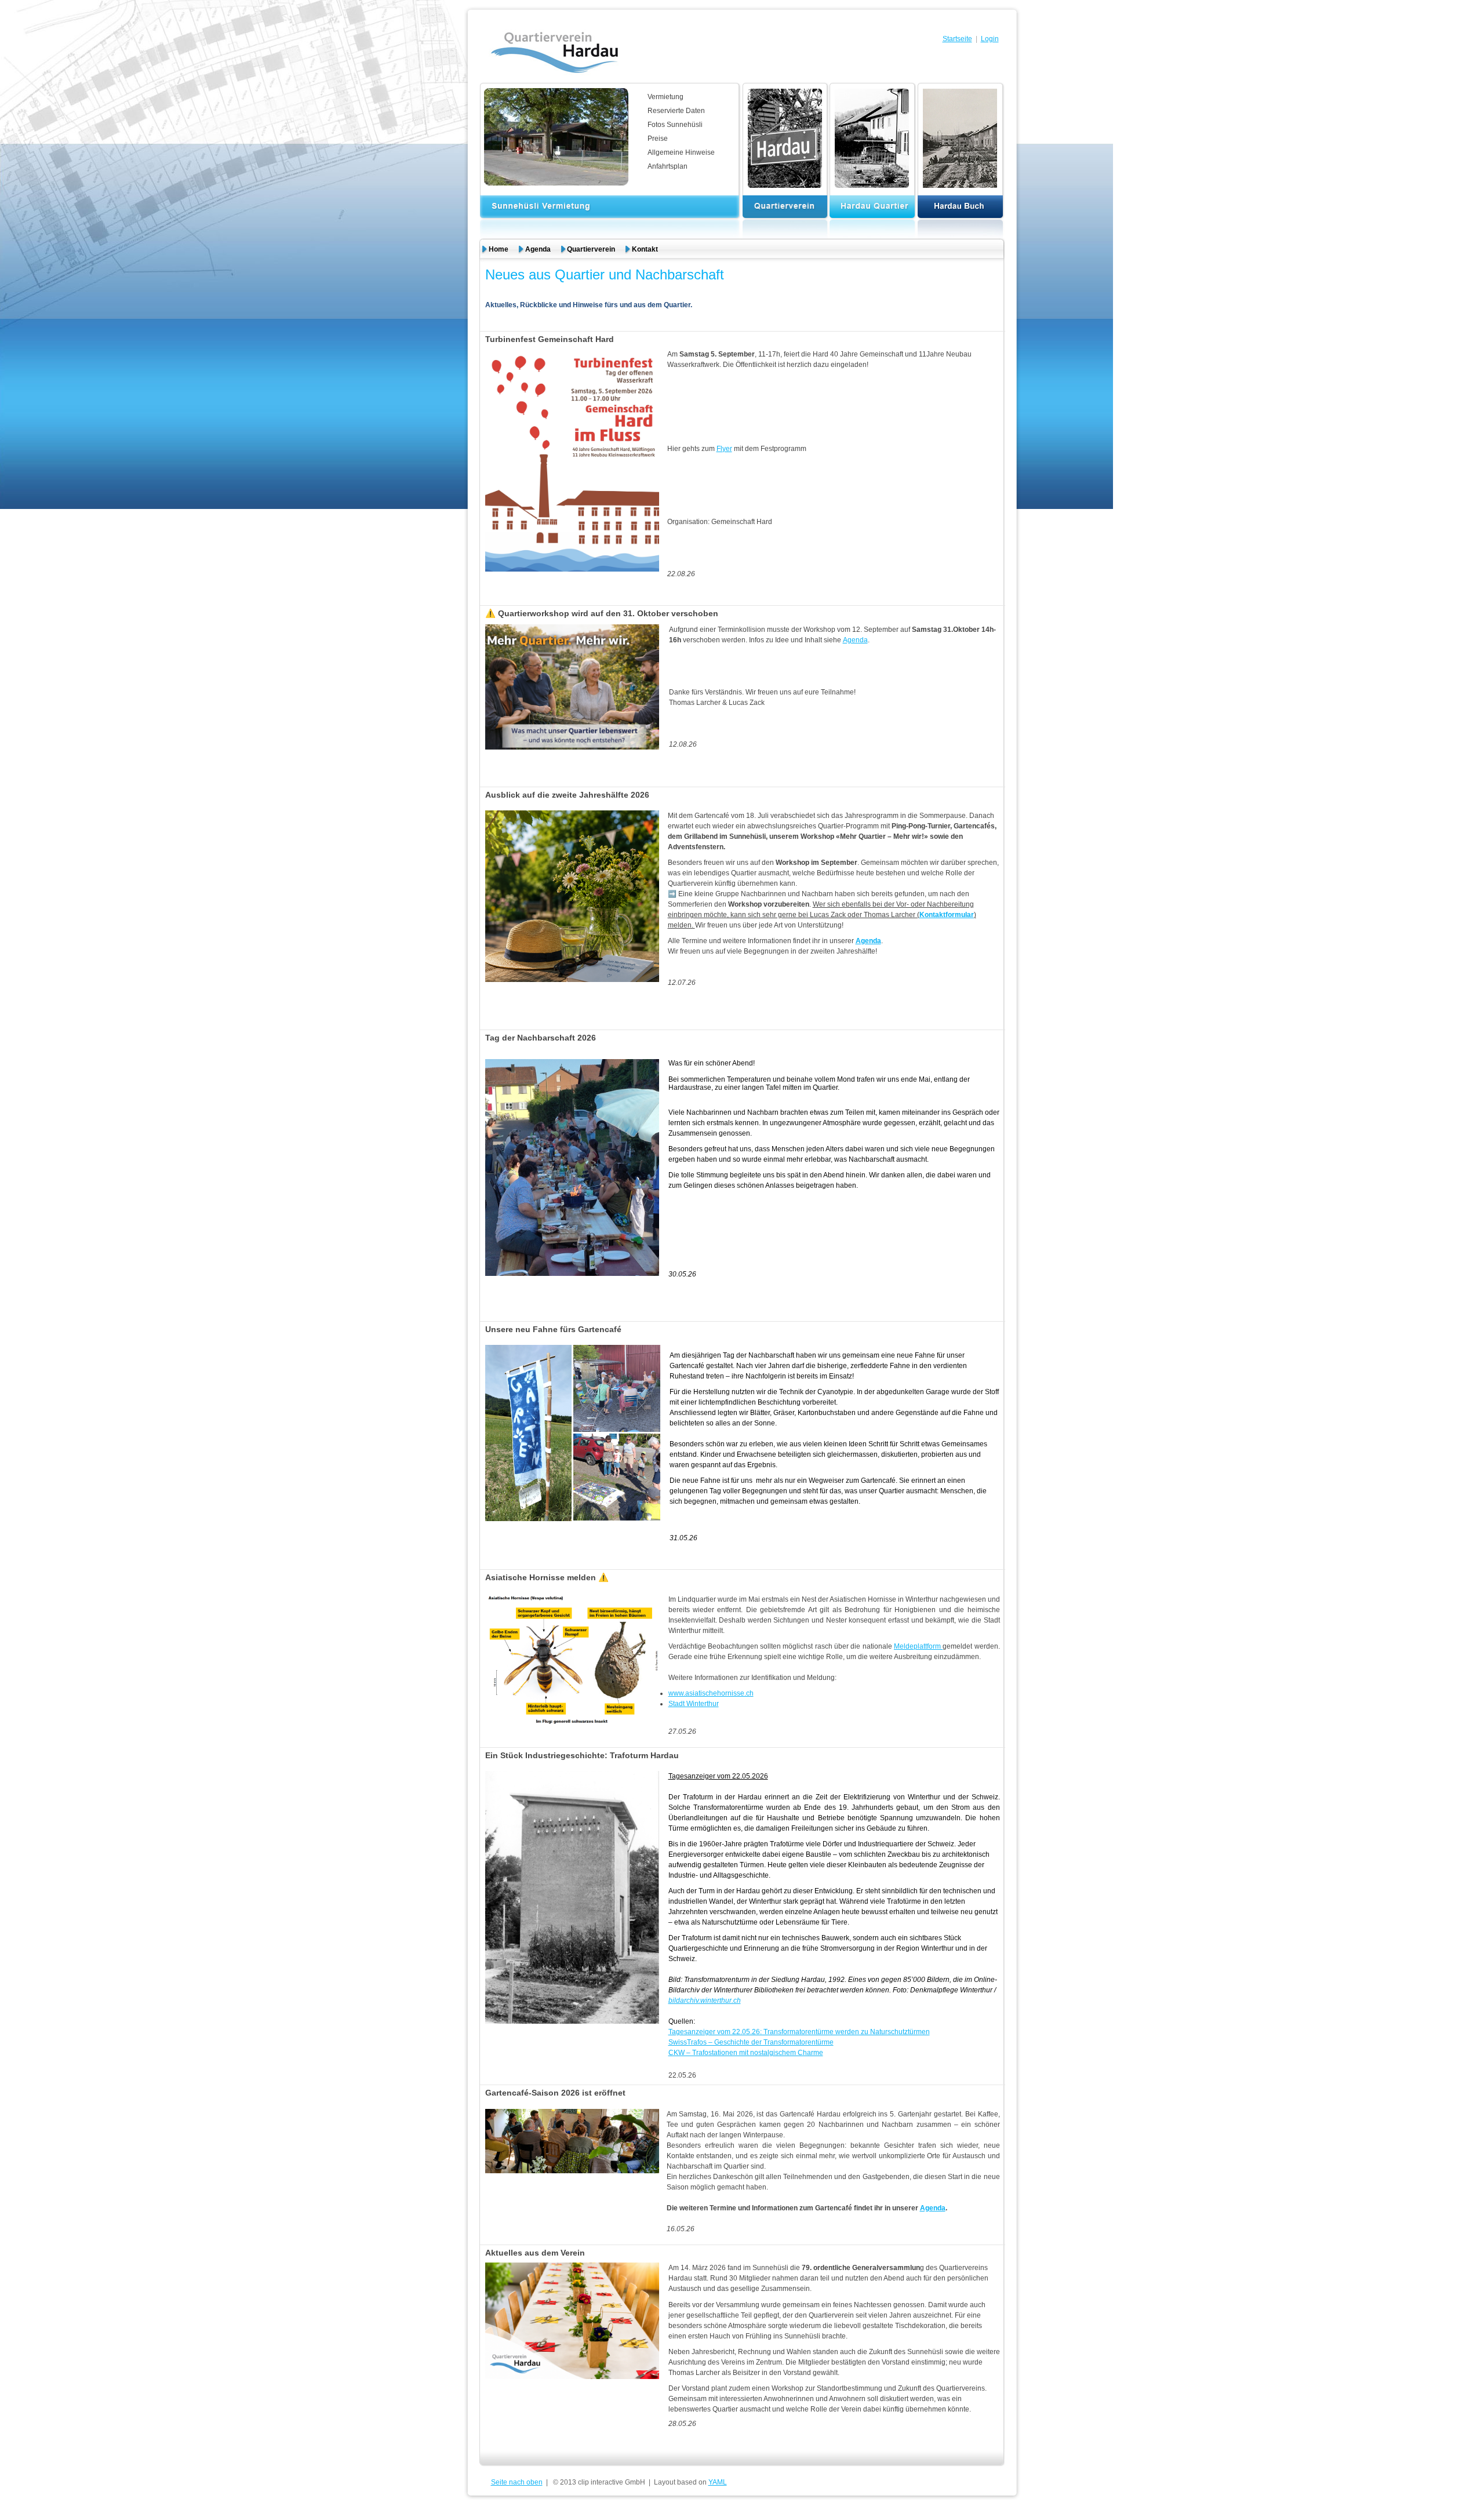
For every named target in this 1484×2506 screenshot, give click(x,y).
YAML (718, 2482)
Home (499, 249)
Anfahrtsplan (668, 166)
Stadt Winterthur (694, 1704)
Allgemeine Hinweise (681, 152)
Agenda (538, 249)
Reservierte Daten (676, 111)
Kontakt (645, 249)
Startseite (957, 39)
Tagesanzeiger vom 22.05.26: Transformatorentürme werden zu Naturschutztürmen (799, 2032)
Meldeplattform (918, 1646)
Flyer (724, 449)
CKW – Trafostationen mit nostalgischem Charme (746, 2053)
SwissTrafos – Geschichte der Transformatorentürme (751, 2042)
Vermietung (665, 97)
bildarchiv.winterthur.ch (705, 2001)
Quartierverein (591, 249)
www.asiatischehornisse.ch (711, 1693)
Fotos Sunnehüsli (675, 125)
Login (990, 39)
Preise (658, 139)
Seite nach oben (517, 2482)
